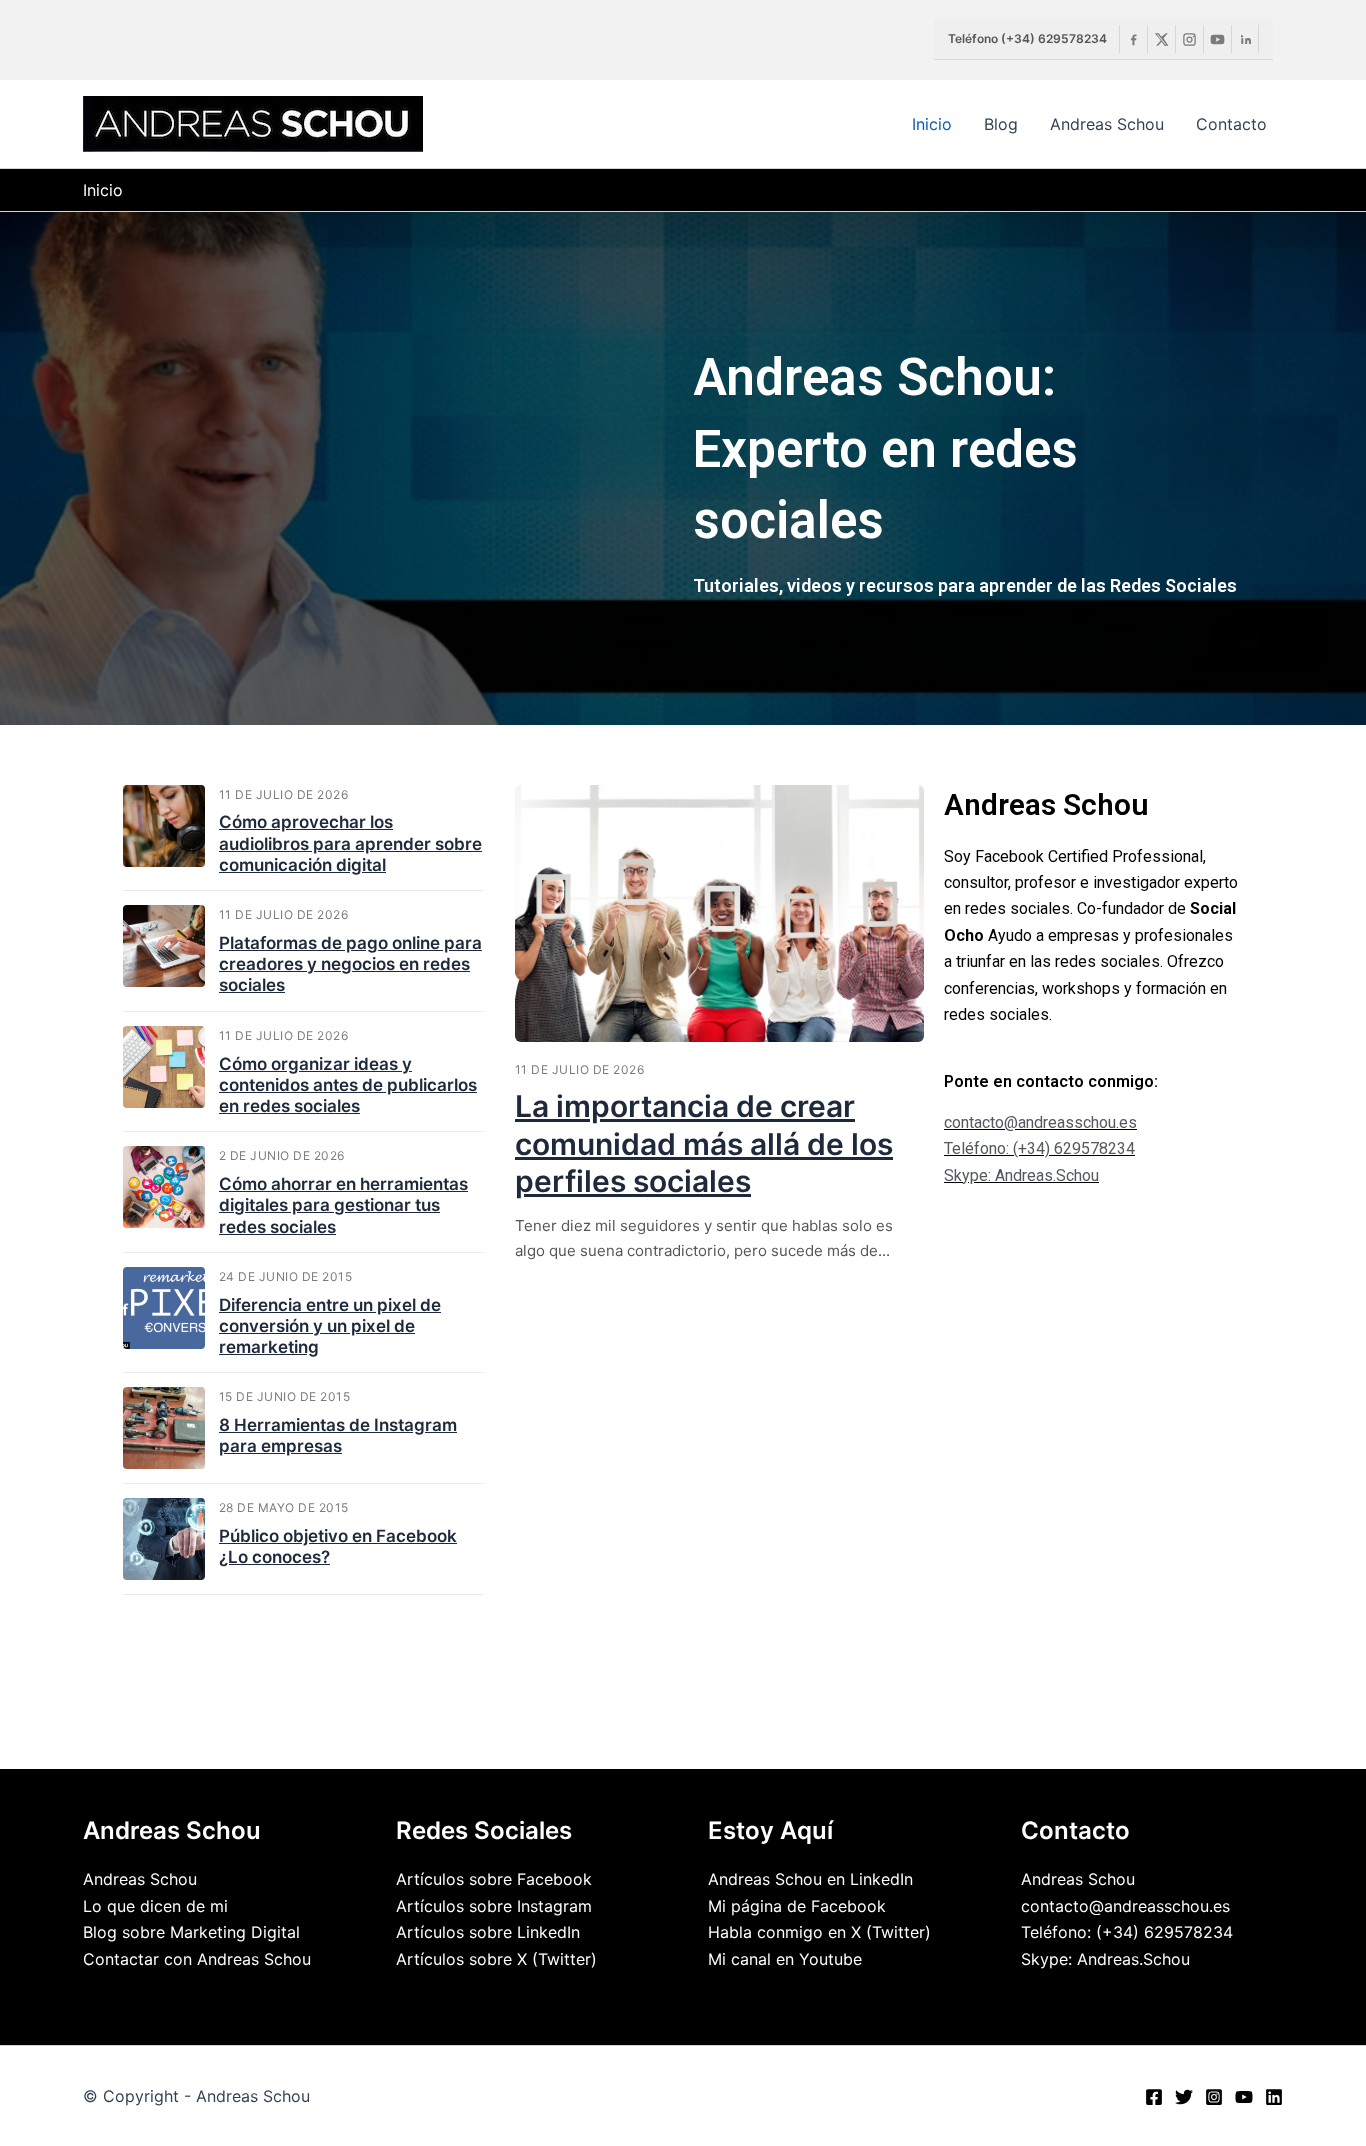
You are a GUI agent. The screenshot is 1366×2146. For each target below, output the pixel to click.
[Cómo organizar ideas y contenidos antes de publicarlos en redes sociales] (164, 1067)
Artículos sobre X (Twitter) (496, 1959)
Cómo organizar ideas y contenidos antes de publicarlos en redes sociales (348, 1085)
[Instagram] (1189, 39)
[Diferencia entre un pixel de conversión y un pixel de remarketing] (164, 1308)
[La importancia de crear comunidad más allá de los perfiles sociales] (719, 914)
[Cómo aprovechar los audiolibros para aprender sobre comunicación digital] (164, 826)
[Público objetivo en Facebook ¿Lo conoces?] (164, 1539)
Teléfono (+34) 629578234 (1027, 39)
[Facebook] (1133, 39)
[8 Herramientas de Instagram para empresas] (164, 1428)
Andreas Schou (140, 1879)
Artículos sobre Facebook (494, 1879)
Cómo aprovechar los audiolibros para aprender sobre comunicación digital (350, 843)
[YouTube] (1244, 2097)
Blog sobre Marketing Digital (191, 1932)
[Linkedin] (1245, 39)
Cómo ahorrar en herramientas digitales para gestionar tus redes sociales (343, 1205)
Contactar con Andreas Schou (197, 1959)
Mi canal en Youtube (785, 1959)
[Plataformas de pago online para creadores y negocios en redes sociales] (164, 946)
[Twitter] (1184, 2097)
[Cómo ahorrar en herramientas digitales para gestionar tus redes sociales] (164, 1187)
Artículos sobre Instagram (494, 1906)
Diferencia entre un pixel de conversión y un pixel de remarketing (330, 1326)
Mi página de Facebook (797, 1906)
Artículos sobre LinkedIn (488, 1932)
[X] (1161, 39)
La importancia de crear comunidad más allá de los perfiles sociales (704, 1143)
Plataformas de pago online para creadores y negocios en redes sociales (350, 964)
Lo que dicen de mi (155, 1906)
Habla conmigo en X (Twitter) (819, 1932)
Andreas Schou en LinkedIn (810, 1879)
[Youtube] (1217, 39)
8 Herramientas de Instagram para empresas (338, 1435)
